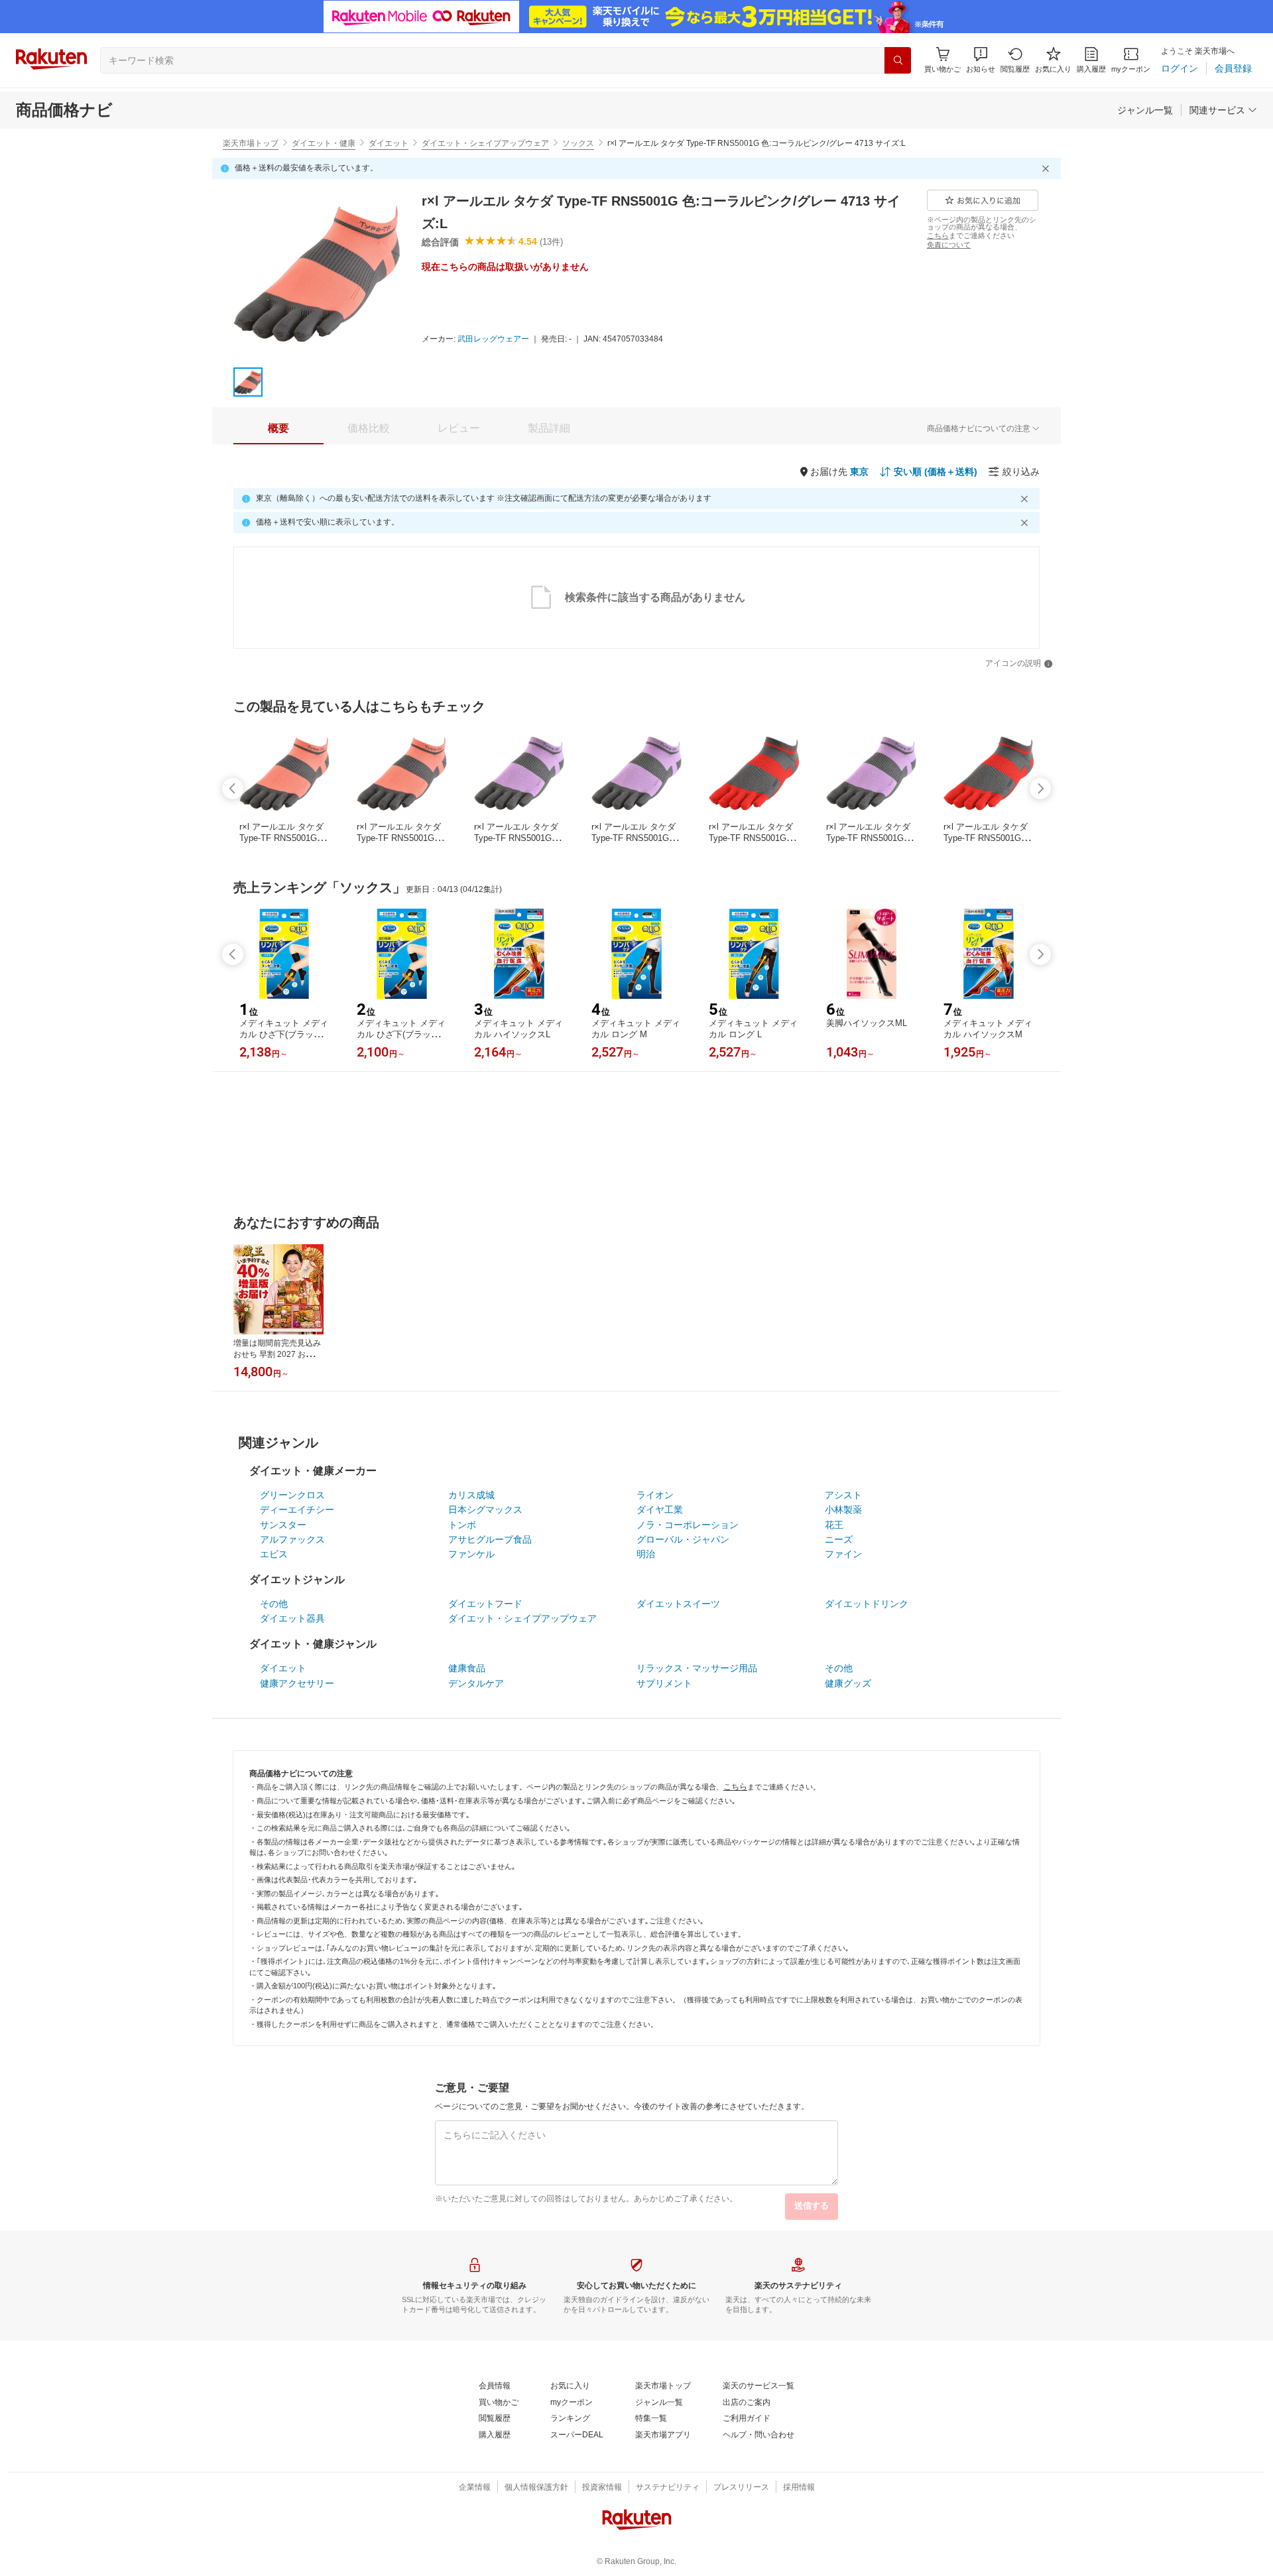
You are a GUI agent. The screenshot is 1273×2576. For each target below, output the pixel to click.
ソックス (578, 143)
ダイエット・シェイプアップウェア (485, 143)
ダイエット (389, 143)
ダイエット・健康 (324, 143)
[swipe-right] (1040, 789)
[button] (981, 60)
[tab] (278, 428)
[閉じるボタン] (1048, 168)
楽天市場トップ (251, 143)
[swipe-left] (233, 789)
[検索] (898, 60)
